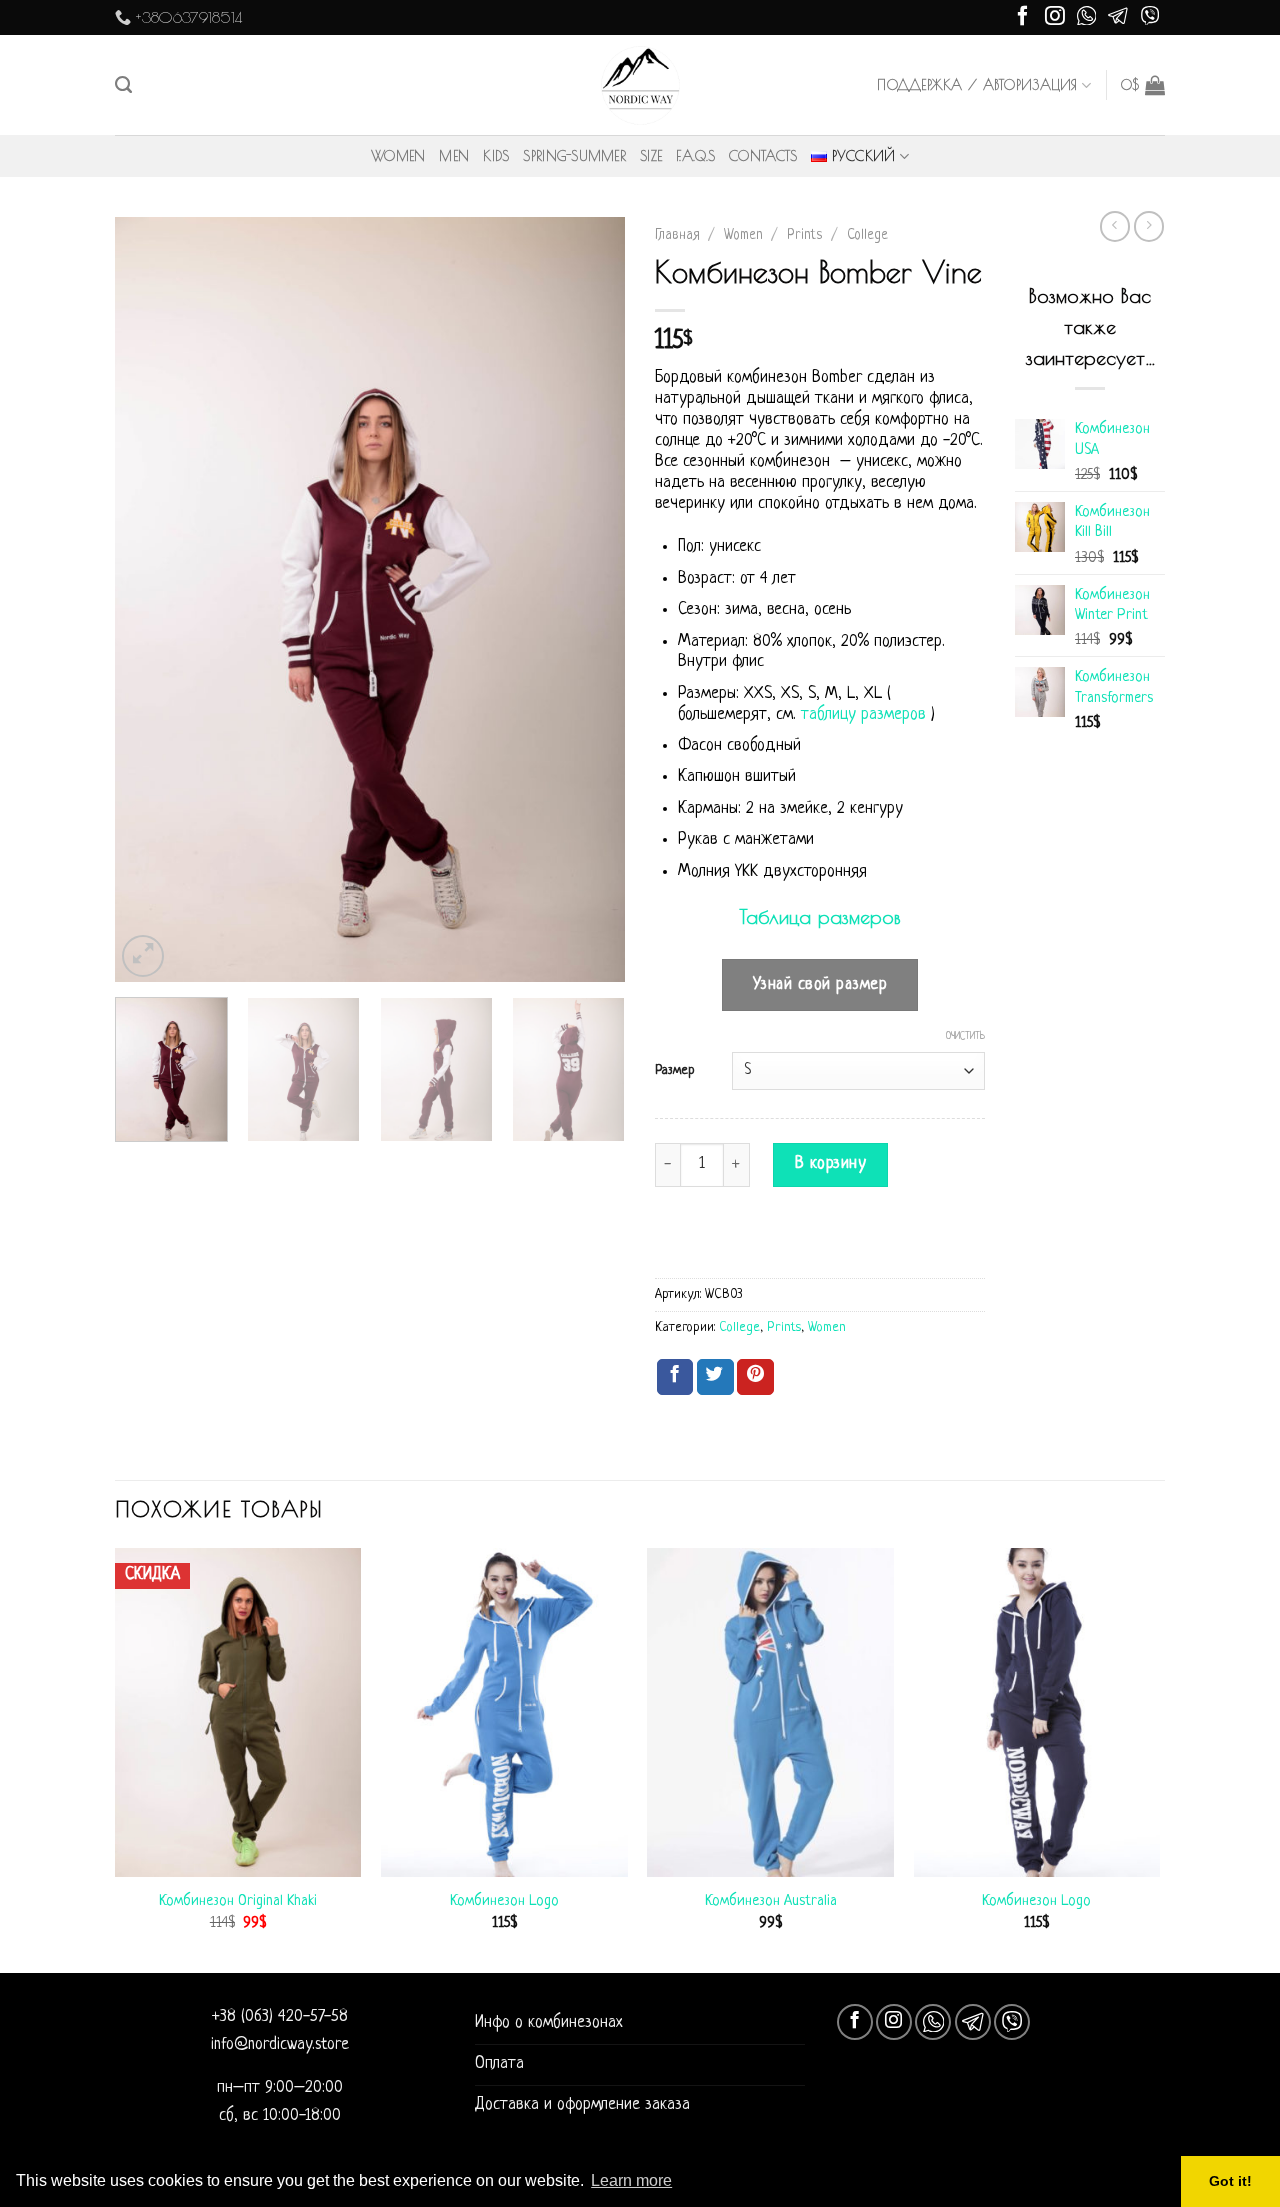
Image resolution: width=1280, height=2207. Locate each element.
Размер (675, 1070)
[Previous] (150, 599)
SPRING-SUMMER (574, 156)
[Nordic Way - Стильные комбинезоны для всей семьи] (640, 85)
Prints (805, 235)
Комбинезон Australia (771, 1901)
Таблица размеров (820, 916)
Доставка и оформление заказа (582, 2105)
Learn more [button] (631, 2180)
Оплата (499, 2064)
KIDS (496, 156)
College (867, 235)
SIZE (651, 156)
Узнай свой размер (820, 985)
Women (743, 235)
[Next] (590, 599)
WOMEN (398, 156)
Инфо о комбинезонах (549, 2023)
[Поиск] (123, 85)
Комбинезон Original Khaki (238, 1901)
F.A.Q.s (695, 156)
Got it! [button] (1230, 2181)
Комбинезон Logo (504, 1901)
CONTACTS (763, 156)
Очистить (965, 1036)
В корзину (831, 1164)
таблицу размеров (863, 715)
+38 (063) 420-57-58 (280, 2017)
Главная (677, 235)
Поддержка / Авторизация (977, 85)
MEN (454, 156)
